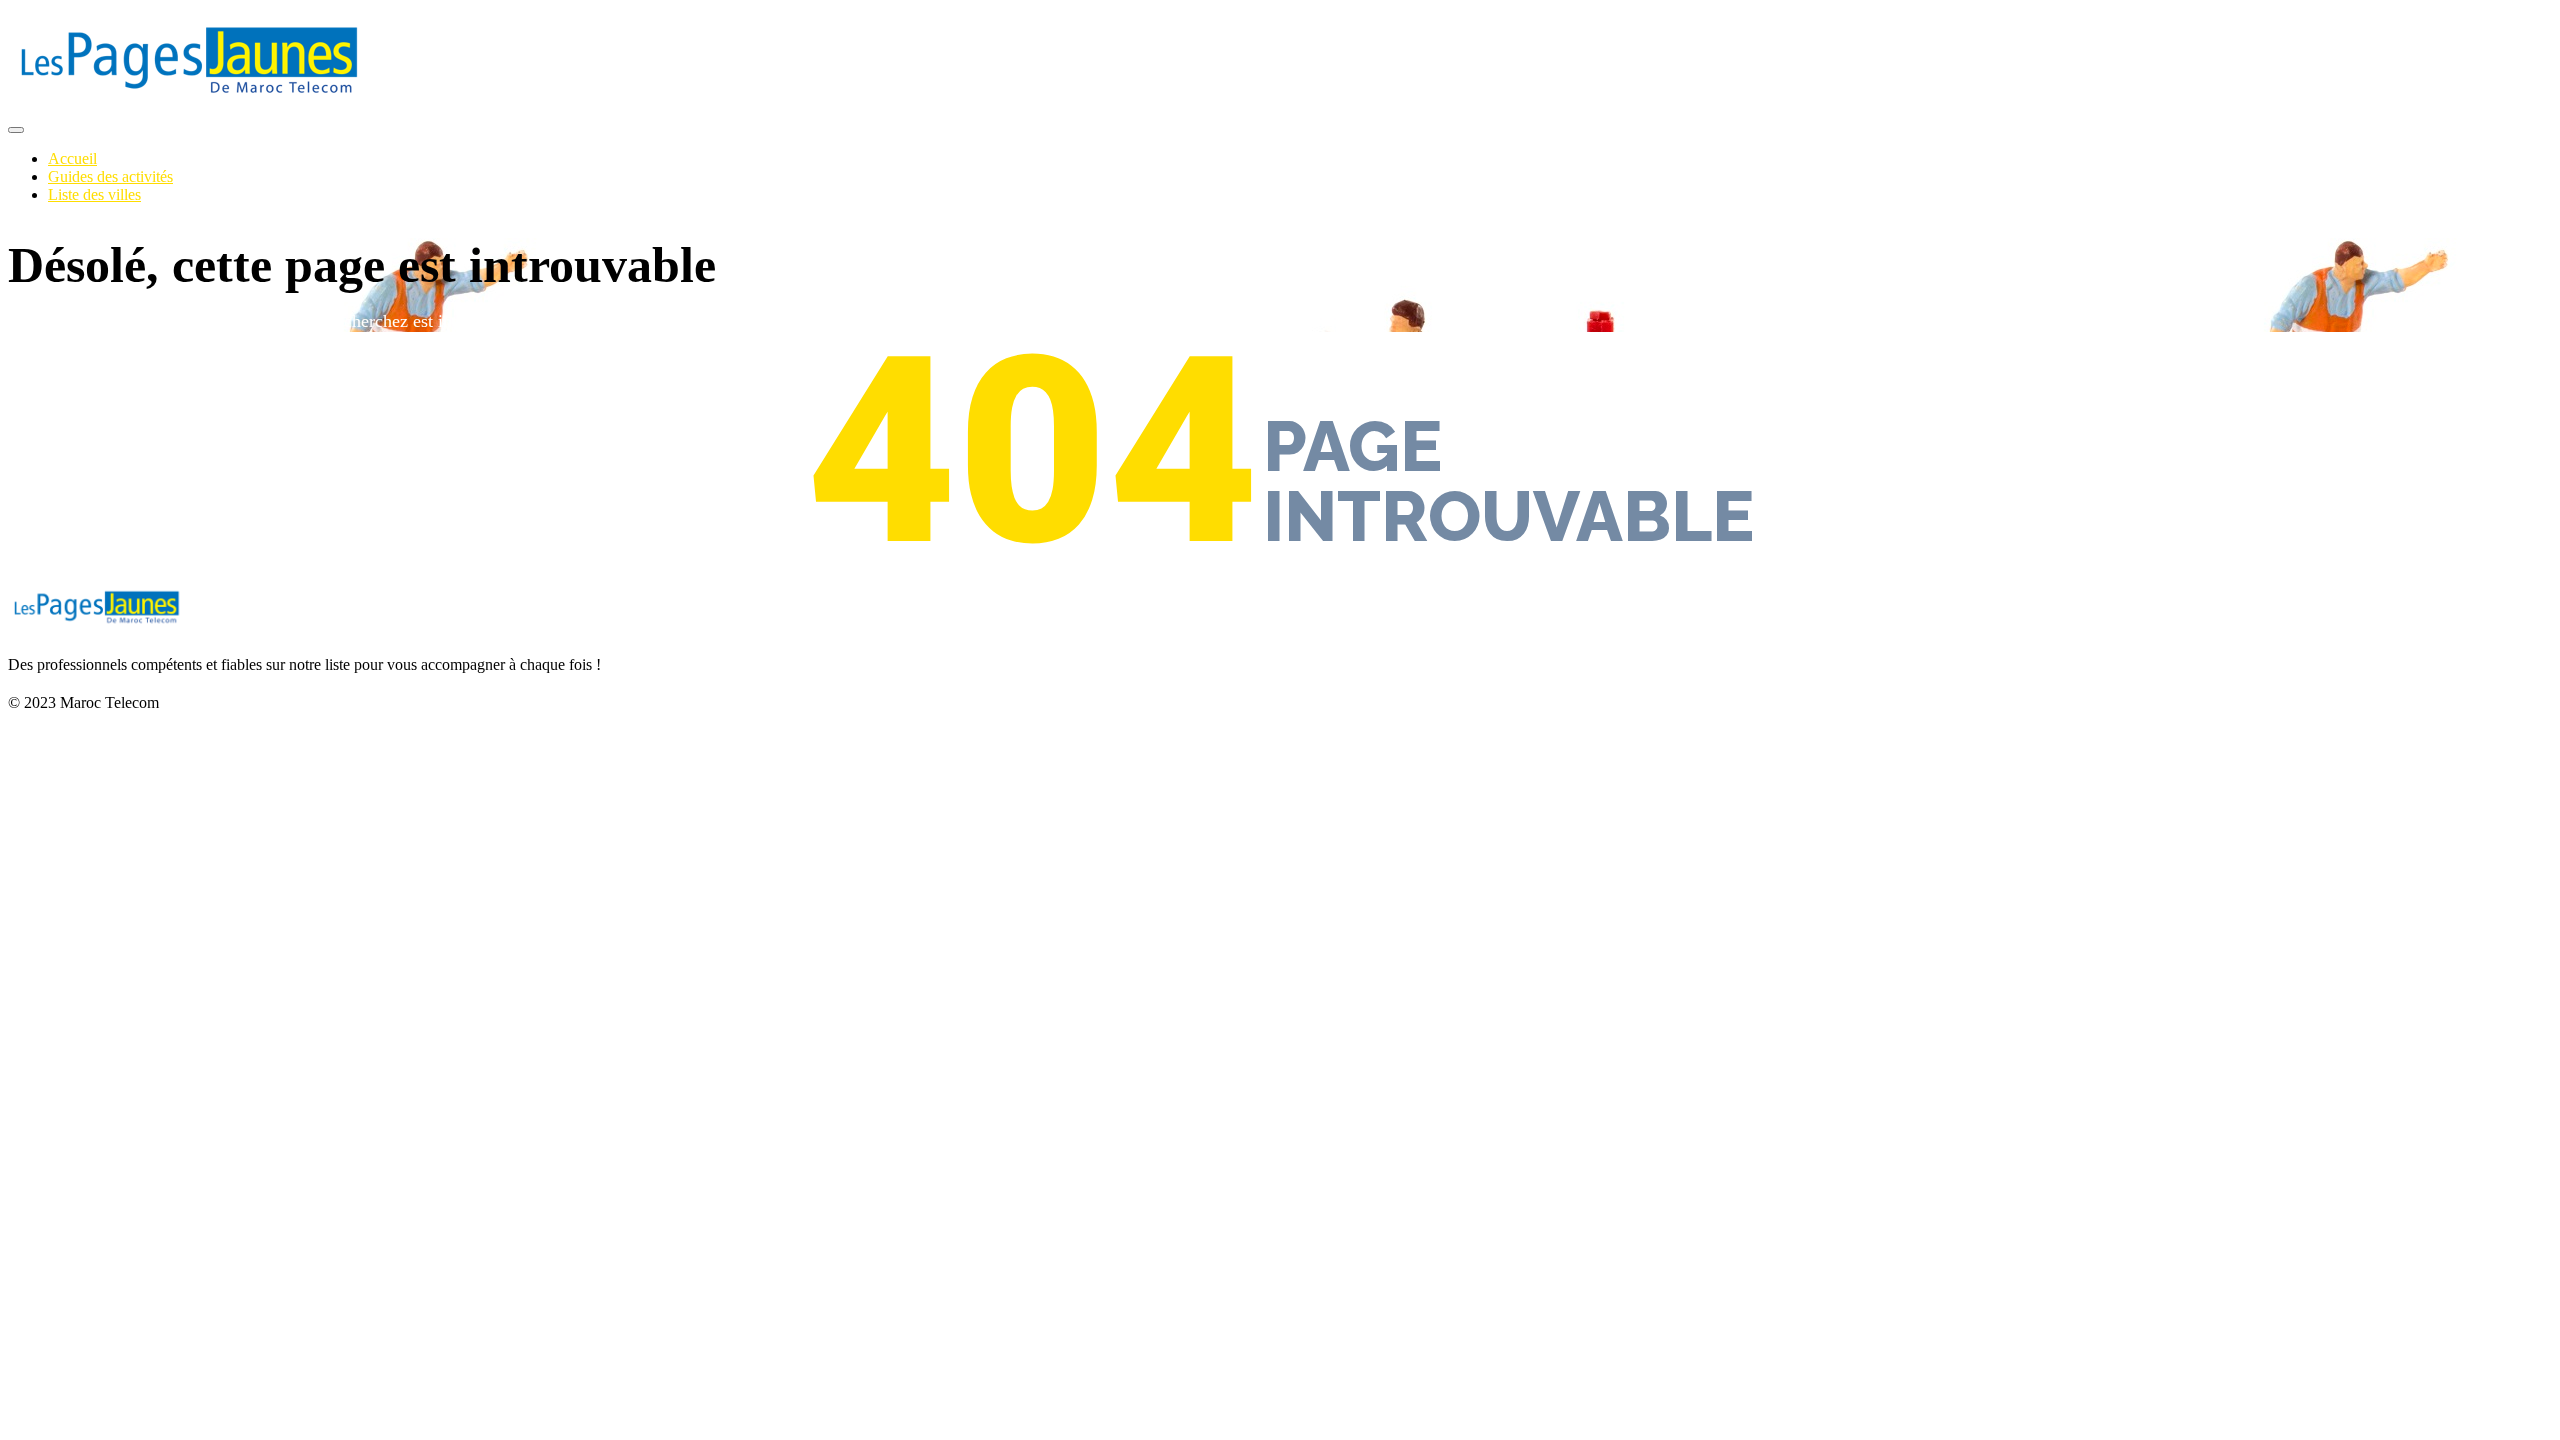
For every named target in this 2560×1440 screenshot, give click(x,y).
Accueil (72, 158)
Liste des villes (94, 194)
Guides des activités (110, 176)
